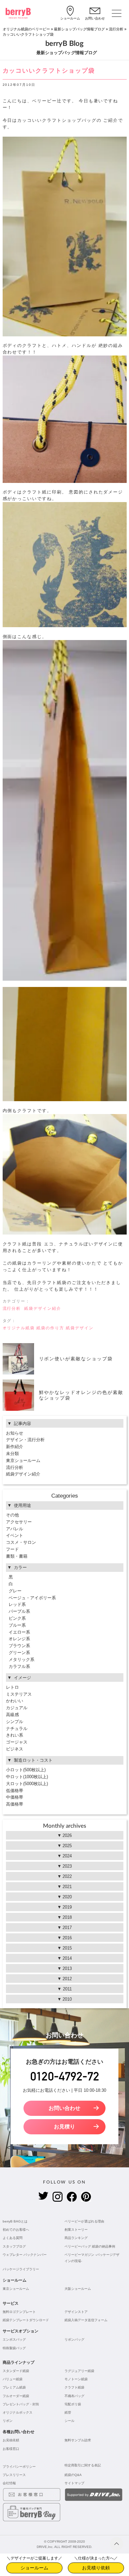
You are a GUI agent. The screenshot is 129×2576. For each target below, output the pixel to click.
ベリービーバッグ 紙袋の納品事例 (90, 2246)
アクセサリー (19, 1522)
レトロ (12, 1687)
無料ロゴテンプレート (19, 2312)
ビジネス (15, 1749)
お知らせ (15, 1433)
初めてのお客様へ (16, 2230)
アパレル (15, 1529)
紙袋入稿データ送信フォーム (86, 2320)
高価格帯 (15, 1804)
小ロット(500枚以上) (26, 1770)
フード (12, 1549)
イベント (15, 1535)
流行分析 (116, 29)
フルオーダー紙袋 (16, 2396)
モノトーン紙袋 (76, 2379)
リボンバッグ (74, 2339)
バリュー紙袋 (13, 2379)
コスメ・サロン (21, 1542)
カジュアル (17, 1708)
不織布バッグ (74, 2396)
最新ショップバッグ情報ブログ (79, 29)
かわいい (15, 1701)
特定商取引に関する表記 (83, 2465)
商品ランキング (76, 2238)
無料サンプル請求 (78, 2440)
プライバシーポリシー (19, 2467)
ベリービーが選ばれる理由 (84, 2221)
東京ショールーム (23, 1460)
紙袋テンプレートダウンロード (26, 2320)
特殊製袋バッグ (14, 2348)
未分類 (12, 1454)
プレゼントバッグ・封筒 (21, 2404)
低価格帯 (15, 1791)
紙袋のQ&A (73, 2475)
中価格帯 (15, 1797)
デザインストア (76, 2312)
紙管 (68, 2412)
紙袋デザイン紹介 (43, 1308)
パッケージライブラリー (21, 2269)
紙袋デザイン (80, 1328)
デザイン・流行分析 (25, 1440)
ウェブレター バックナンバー (25, 2255)
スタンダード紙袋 (16, 2371)
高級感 (12, 1715)
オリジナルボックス (18, 2412)
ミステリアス (19, 1694)
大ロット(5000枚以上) (27, 1784)
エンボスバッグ (14, 2339)
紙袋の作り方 (50, 1328)
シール (69, 2421)
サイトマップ (74, 2483)
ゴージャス (17, 1742)
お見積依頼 (11, 2440)
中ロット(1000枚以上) (27, 1777)
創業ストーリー (76, 2230)
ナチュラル (17, 1729)
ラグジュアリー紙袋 (79, 2371)
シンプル (15, 1722)
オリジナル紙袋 (19, 1328)
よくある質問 (13, 2238)
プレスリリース (14, 2475)
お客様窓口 (11, 2449)
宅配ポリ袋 (73, 2404)
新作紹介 (15, 1447)
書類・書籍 (17, 1556)
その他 (12, 1515)
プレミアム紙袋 (14, 2387)
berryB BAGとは (15, 2221)
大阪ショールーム (78, 2289)
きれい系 (15, 1735)
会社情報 (9, 2483)
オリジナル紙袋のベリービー (26, 29)
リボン (8, 2421)
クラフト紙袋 (74, 2387)
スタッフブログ (14, 2246)
